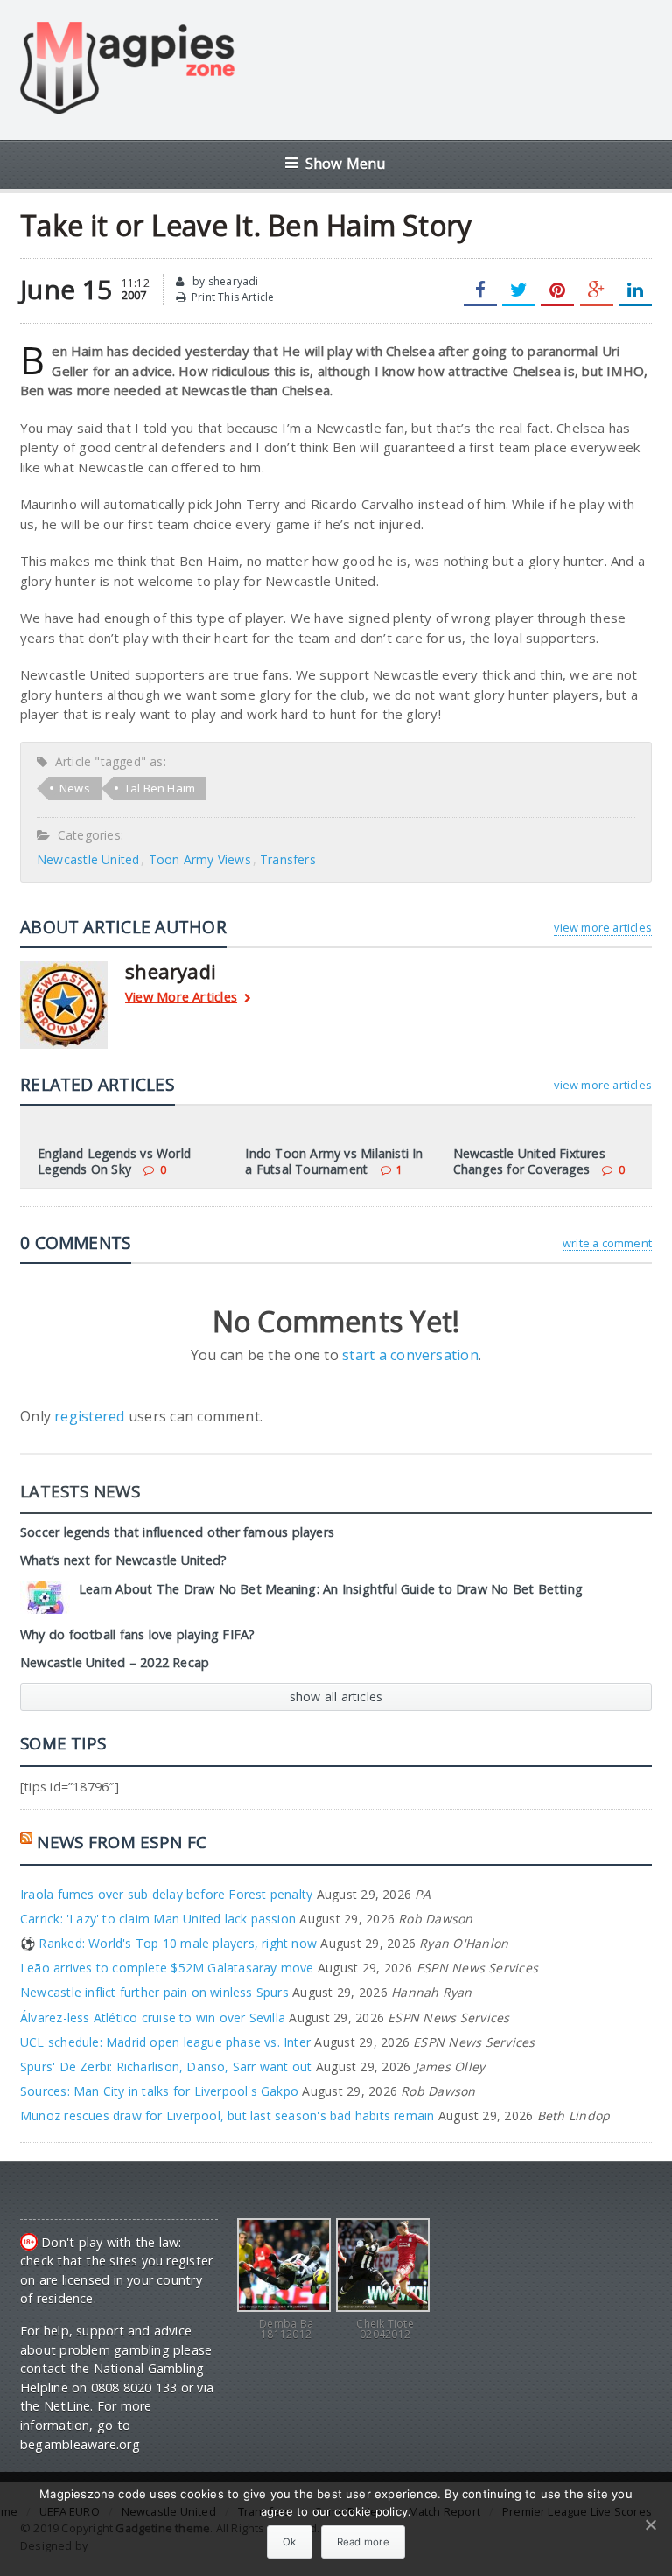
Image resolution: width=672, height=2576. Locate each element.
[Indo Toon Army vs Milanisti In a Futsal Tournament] (336, 1129)
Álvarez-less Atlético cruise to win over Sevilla (153, 2018)
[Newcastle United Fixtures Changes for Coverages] (543, 1129)
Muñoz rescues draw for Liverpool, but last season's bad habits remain (227, 2115)
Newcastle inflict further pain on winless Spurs (154, 1992)
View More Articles (181, 998)
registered (91, 1416)
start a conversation (410, 1355)
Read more (363, 2542)
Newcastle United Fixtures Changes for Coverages (529, 1161)
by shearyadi (224, 281)
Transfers (288, 859)
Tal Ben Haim (160, 788)
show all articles (336, 1696)
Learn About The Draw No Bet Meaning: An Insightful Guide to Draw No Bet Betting (331, 1589)
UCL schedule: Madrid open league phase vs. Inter (165, 2042)
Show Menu (346, 163)
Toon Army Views (200, 859)
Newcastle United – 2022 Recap (115, 1662)
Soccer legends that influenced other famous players (177, 1532)
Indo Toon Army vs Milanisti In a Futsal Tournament (334, 1161)
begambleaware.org (80, 2444)
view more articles (602, 927)
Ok (290, 2542)
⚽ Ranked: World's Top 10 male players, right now (168, 1943)
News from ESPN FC (122, 1842)
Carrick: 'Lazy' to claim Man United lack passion (158, 1919)
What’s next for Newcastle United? (123, 1560)
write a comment (607, 1243)
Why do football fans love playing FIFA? (137, 1634)
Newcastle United (88, 859)
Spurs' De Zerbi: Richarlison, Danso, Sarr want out (166, 2066)
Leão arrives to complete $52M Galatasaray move (167, 1968)
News (75, 788)
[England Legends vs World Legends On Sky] (129, 1129)
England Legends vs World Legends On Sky (114, 1161)
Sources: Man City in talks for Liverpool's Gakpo (159, 2091)
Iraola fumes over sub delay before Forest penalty (166, 1894)
